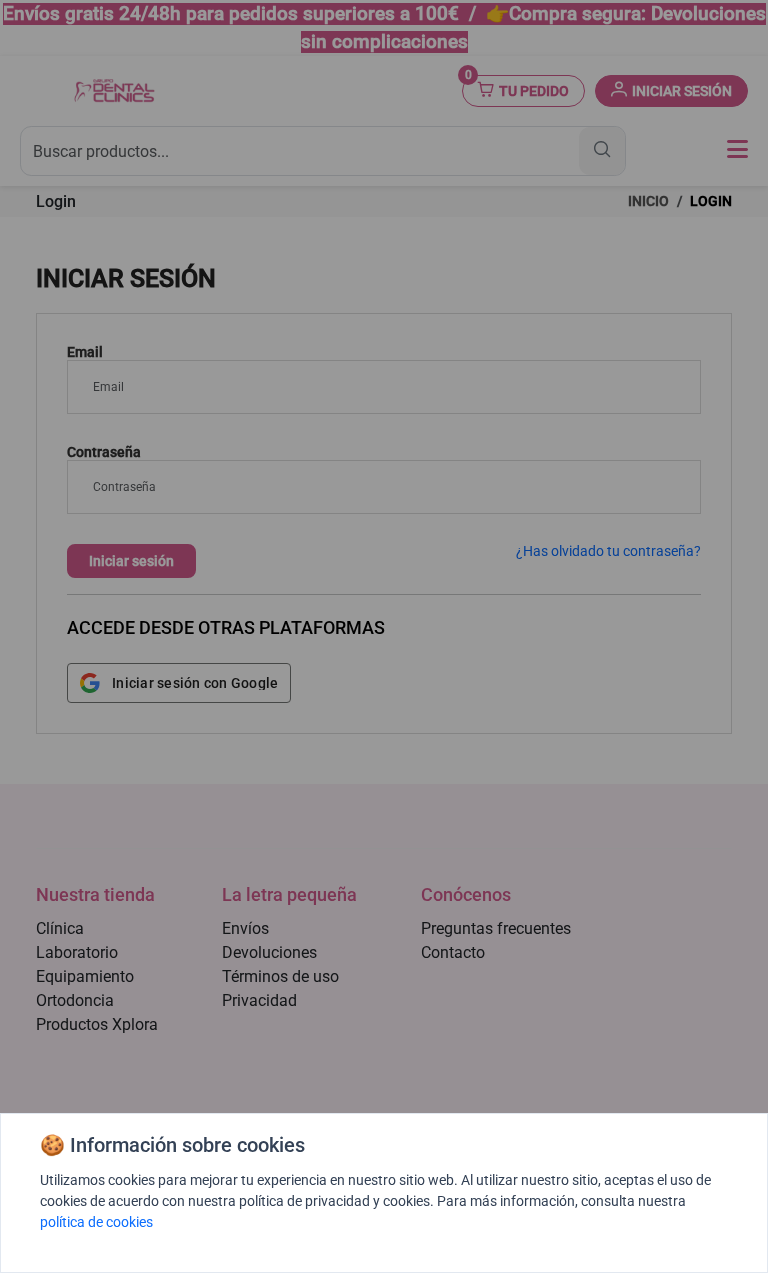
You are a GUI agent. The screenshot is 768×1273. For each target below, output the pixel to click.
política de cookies (96, 1222)
